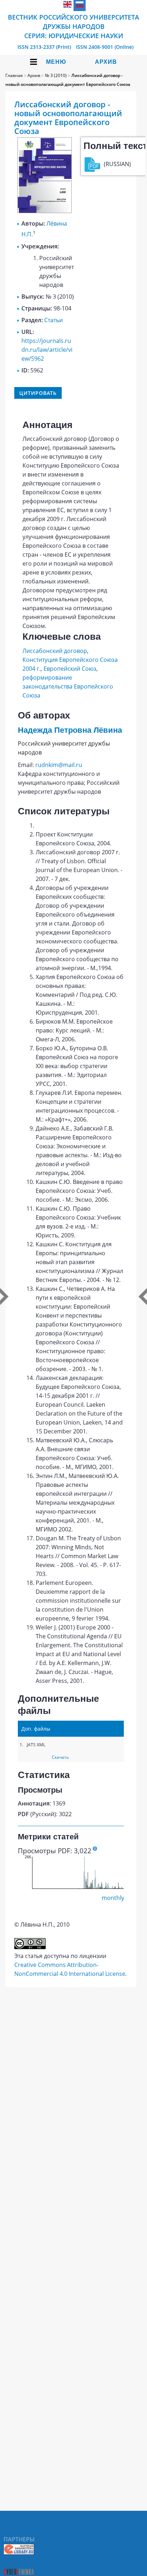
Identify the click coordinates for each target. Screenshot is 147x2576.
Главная (14, 75)
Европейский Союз (70, 669)
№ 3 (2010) (56, 75)
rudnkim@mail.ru (59, 765)
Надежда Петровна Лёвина (70, 730)
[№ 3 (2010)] (45, 211)
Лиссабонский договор (55, 651)
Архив (106, 62)
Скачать (60, 1757)
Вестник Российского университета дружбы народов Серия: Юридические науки (73, 26)
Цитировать (38, 393)
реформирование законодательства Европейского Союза (68, 686)
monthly (113, 1898)
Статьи (54, 320)
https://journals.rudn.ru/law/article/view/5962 (47, 350)
